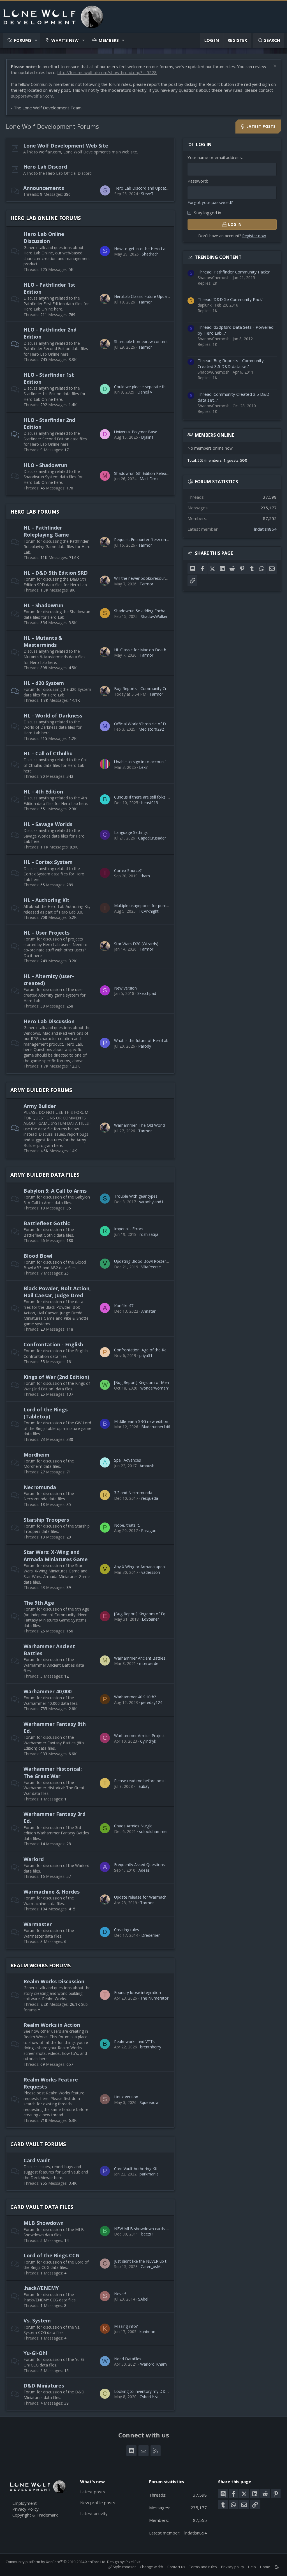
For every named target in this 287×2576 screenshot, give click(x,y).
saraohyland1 (151, 1202)
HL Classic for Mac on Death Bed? (145, 650)
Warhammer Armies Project (139, 1736)
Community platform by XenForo (56, 2562)
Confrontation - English (53, 1344)
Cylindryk (148, 1741)
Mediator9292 (151, 729)
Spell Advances (128, 1460)
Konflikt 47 (124, 1306)
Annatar (148, 1311)
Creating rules (127, 1930)
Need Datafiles (128, 2359)
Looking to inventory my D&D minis (147, 2391)
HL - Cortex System (48, 862)
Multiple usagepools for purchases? (146, 906)
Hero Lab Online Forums (46, 218)
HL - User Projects (47, 933)
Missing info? (126, 2326)
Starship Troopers (46, 1520)
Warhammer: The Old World (139, 1125)
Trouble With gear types (136, 1196)
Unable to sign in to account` (140, 762)
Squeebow (149, 2102)
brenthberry (151, 2047)
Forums (23, 40)
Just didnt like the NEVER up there (144, 2261)
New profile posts (98, 2503)
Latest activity (94, 2513)
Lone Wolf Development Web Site (66, 146)
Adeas (144, 1870)
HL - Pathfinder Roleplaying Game (46, 531)
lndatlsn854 (265, 529)
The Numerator (154, 1998)
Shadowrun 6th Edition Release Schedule (151, 473)
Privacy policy (233, 2567)
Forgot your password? (210, 202)
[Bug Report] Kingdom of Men (142, 1382)
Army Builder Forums (41, 1090)
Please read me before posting (142, 1781)
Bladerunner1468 (157, 1427)
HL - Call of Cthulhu (48, 753)
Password (197, 181)
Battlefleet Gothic (47, 1223)
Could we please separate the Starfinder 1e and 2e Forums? (168, 387)
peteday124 (152, 1702)
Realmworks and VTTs (134, 2042)
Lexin (144, 767)
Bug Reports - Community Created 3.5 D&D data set (162, 688)
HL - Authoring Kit (47, 900)
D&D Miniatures (44, 2386)
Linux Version (126, 2097)
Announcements (44, 188)
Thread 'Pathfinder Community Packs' (234, 272)
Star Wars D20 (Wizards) (136, 944)
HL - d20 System (44, 683)
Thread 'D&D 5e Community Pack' (230, 299)
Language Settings (131, 832)
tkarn (145, 876)
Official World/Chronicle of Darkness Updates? (156, 724)
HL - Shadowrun (43, 605)
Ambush (147, 1466)
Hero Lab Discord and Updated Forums (150, 188)
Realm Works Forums (40, 1965)
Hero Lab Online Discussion (44, 237)
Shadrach (150, 254)
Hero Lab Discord (45, 167)
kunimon (147, 2332)
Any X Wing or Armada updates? (143, 1567)
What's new (65, 40)
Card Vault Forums (38, 2144)
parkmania (149, 2174)
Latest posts (93, 2492)
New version (125, 988)
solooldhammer (153, 1831)
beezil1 (148, 2234)
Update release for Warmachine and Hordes (154, 1897)
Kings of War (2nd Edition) (56, 1377)
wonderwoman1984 (159, 1388)
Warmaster (38, 1924)
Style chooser (124, 2567)
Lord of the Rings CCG (51, 2255)
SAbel (143, 2299)
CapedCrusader (152, 838)
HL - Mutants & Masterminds (43, 641)
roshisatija (149, 1234)
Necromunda (40, 1487)
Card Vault (37, 2160)
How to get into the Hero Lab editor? (148, 249)
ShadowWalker (154, 616)
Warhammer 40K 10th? (135, 1697)
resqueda (150, 1498)
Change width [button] (151, 2567)
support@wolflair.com (32, 96)
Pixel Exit (133, 2562)
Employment (25, 2503)
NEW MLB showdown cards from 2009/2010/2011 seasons (168, 2229)
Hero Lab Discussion (49, 1021)
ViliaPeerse (151, 1267)
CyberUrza (149, 2397)
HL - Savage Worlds (48, 824)
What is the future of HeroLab (141, 1040)
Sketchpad (147, 993)
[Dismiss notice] (274, 67)
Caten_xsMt (151, 2266)
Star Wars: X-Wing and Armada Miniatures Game (56, 1555)
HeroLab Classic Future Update (142, 296)
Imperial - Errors (129, 1229)
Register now (254, 236)
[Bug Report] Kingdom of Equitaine (146, 1614)
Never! (120, 2294)
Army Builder (40, 1106)
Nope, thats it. (127, 1525)
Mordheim (36, 1455)
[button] (36, 40)
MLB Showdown (44, 2223)
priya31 (146, 1355)
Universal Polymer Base (136, 432)
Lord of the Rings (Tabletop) (46, 1413)
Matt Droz (149, 479)
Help (252, 2567)
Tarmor (145, 302)
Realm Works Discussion (54, 1981)
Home (265, 2567)
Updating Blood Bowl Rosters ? (142, 1261)
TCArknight (149, 911)
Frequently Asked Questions (139, 1865)
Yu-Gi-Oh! (35, 2353)
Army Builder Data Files (45, 1175)
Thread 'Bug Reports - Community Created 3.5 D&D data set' (231, 363)
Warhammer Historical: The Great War (53, 1772)
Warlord (34, 1859)
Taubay (143, 1786)
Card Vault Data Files (42, 2207)
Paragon (149, 1530)
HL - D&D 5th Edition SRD (56, 573)
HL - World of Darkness (53, 716)
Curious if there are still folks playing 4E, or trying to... (162, 797)
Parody (145, 1046)
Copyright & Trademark (35, 2515)
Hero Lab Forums (35, 512)
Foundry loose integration (137, 1992)
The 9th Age (39, 1603)
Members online (214, 435)
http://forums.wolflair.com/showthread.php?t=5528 (107, 72)
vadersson (151, 1572)
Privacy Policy (26, 2509)
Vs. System (37, 2320)
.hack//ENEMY (41, 2288)
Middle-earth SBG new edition (141, 1421)
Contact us (176, 2567)
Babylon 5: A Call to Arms (55, 1191)
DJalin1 (147, 437)
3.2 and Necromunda (133, 1493)
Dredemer (151, 1935)
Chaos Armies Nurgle (133, 1826)
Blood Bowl (38, 1256)
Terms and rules (203, 2567)
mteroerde (149, 1663)
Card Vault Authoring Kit (136, 2169)
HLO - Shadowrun (45, 465)
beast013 (150, 803)
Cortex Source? (128, 870)
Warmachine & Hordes (52, 1892)
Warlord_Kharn (153, 2364)
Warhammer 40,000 (48, 1691)
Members (109, 40)
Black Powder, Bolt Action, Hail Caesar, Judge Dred (57, 1292)
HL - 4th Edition (43, 792)
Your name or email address (215, 157)
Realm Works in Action (52, 2025)
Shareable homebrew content (141, 341)
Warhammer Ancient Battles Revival (147, 1658)
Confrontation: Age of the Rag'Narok (147, 1350)
